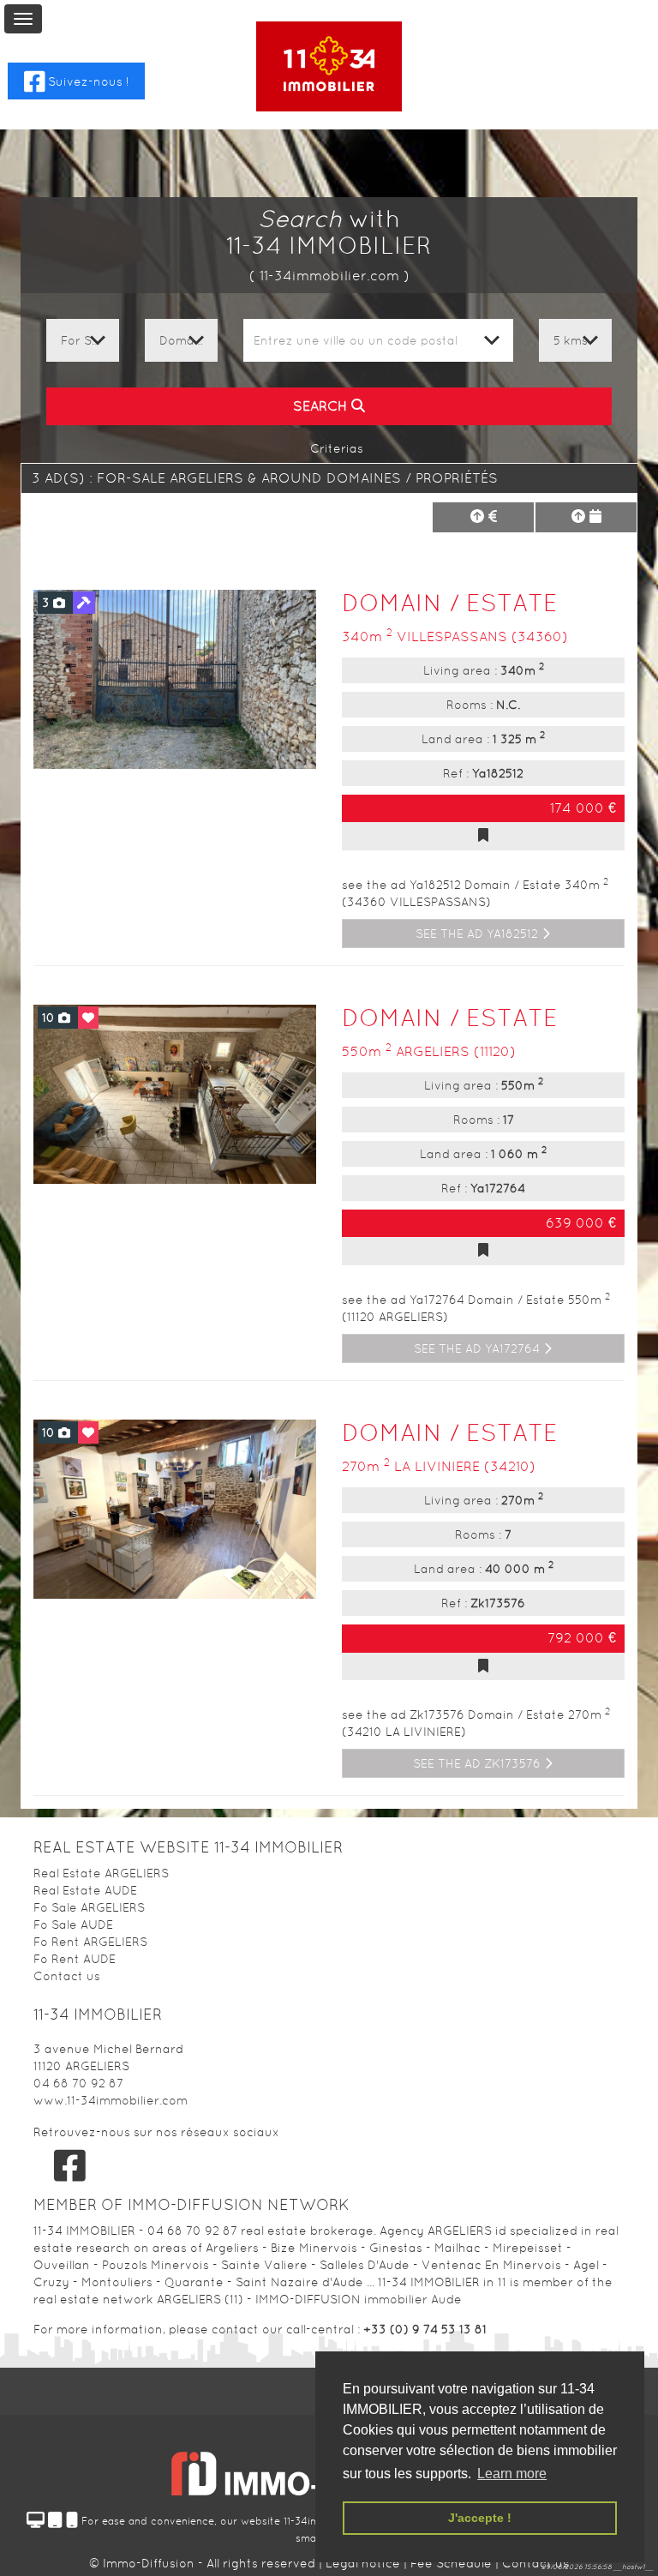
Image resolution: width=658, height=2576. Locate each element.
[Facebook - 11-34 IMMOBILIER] (70, 2165)
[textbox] (378, 340)
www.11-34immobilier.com (111, 2100)
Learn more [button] (512, 2474)
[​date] (586, 517)
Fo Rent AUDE (75, 1959)
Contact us (67, 1976)
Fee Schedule (451, 2563)
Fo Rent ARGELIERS (90, 1942)
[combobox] (378, 340)
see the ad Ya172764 (479, 1348)
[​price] (483, 517)
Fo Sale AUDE (73, 1924)
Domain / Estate (450, 603)
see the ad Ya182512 (479, 934)
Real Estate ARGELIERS (101, 1873)
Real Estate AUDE (85, 1890)
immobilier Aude (413, 2299)
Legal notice (365, 2563)
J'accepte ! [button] (480, 2518)
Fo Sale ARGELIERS (89, 1907)
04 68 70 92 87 (78, 2083)
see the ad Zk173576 (479, 1763)
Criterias (335, 448)
